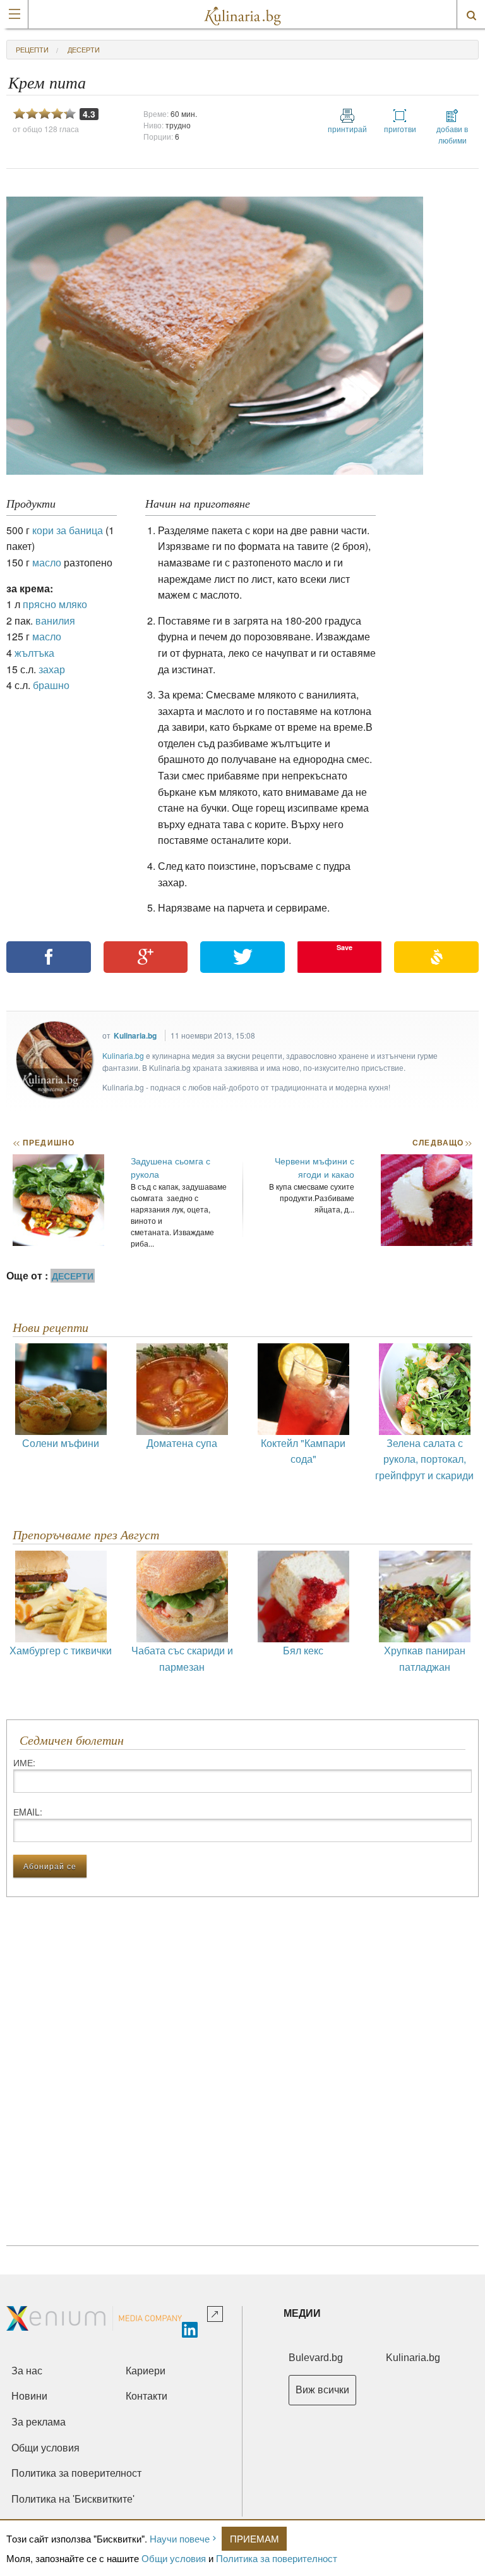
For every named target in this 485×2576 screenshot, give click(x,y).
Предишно (44, 1142)
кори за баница (68, 530)
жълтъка (34, 653)
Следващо (442, 1142)
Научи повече (180, 2538)
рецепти (32, 49)
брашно (51, 685)
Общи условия (174, 2558)
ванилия (55, 620)
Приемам (254, 2538)
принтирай (347, 129)
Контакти (147, 2396)
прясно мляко (55, 604)
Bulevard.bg (316, 2358)
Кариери (146, 2371)
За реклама (39, 2422)
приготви (400, 129)
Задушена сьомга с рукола (171, 1167)
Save (344, 947)
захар (52, 669)
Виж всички (322, 2390)
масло (47, 562)
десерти (84, 49)
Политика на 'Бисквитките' (73, 2499)
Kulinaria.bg (135, 1035)
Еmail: (28, 1812)
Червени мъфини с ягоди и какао (314, 1167)
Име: (24, 1762)
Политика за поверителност (277, 2558)
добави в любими (452, 134)
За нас (27, 2371)
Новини (29, 2396)
